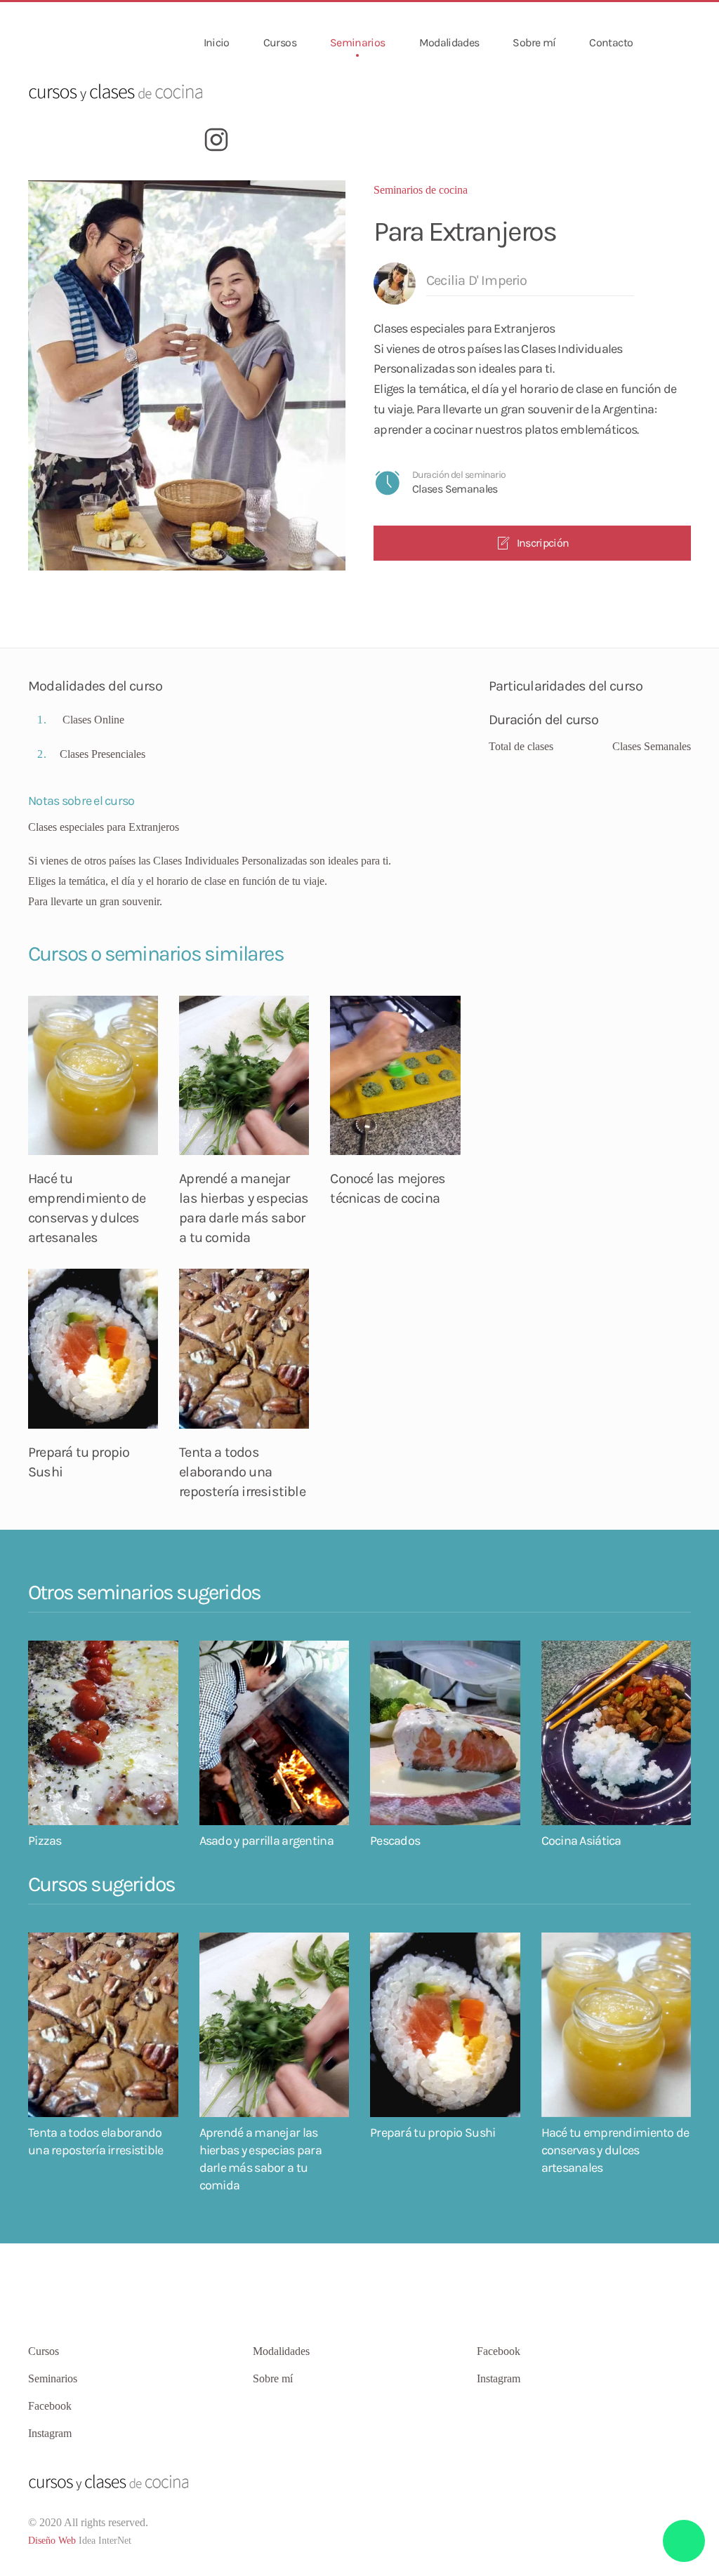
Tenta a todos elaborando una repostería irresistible (242, 1472)
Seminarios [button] (358, 42)
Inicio (217, 42)
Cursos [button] (280, 42)
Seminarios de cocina (421, 190)
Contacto (611, 42)
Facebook (499, 2351)
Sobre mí (534, 42)
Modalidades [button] (449, 42)
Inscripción (543, 543)
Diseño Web (52, 2541)
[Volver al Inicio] (116, 91)
